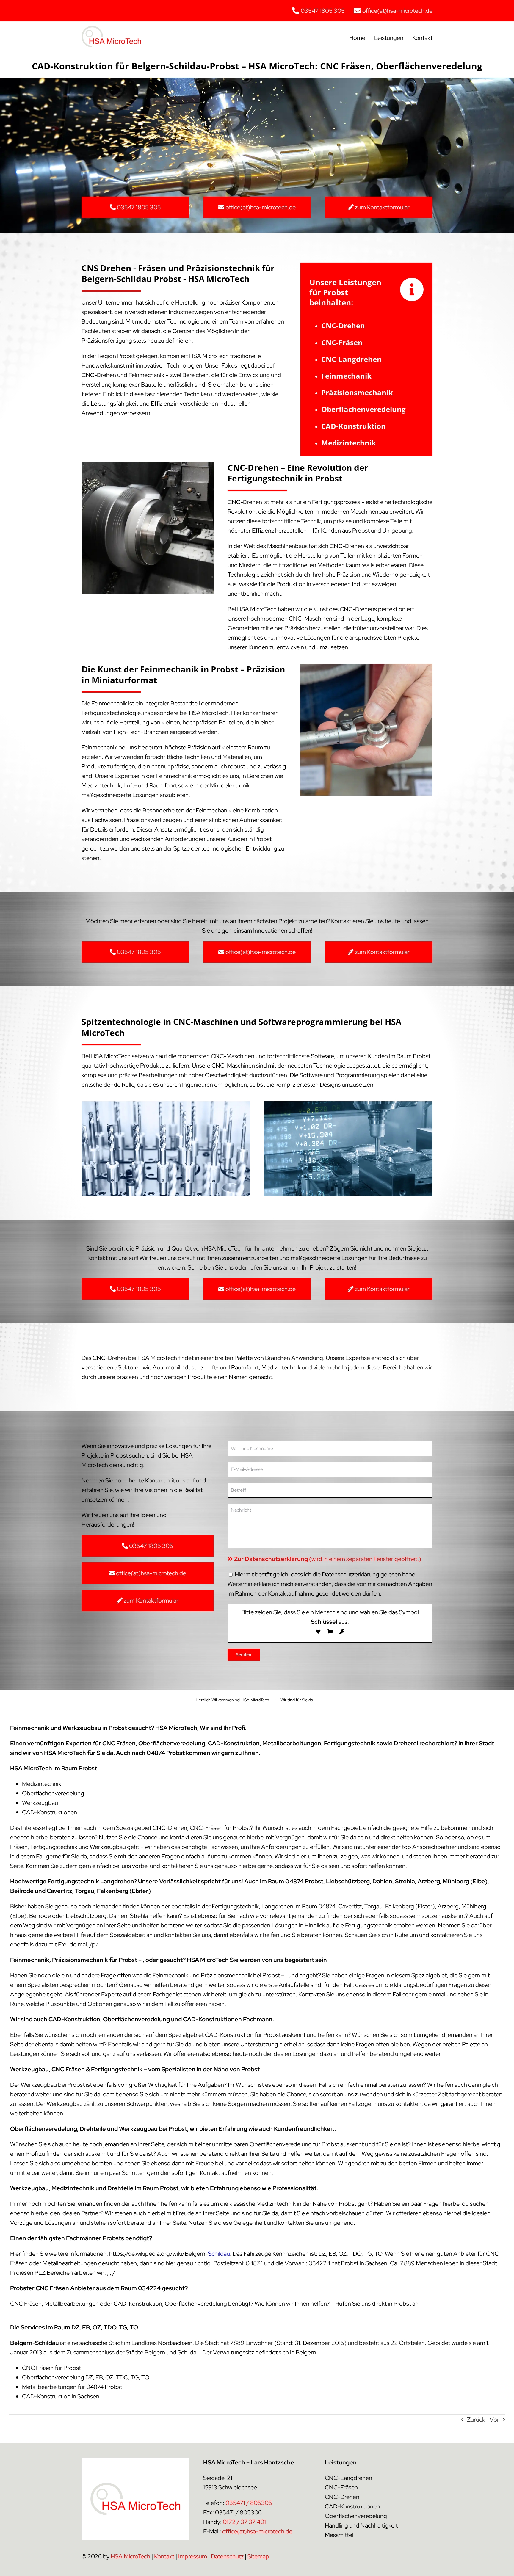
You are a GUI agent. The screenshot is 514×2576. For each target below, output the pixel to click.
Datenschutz (227, 2556)
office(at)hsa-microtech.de (257, 2531)
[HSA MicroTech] (111, 29)
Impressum (193, 2556)
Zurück (476, 2420)
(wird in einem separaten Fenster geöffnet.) (328, 1559)
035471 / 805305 (249, 2503)
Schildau (219, 2254)
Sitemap (258, 2556)
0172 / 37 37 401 (244, 2522)
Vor (494, 2420)
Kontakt (164, 2556)
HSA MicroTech (130, 2556)
